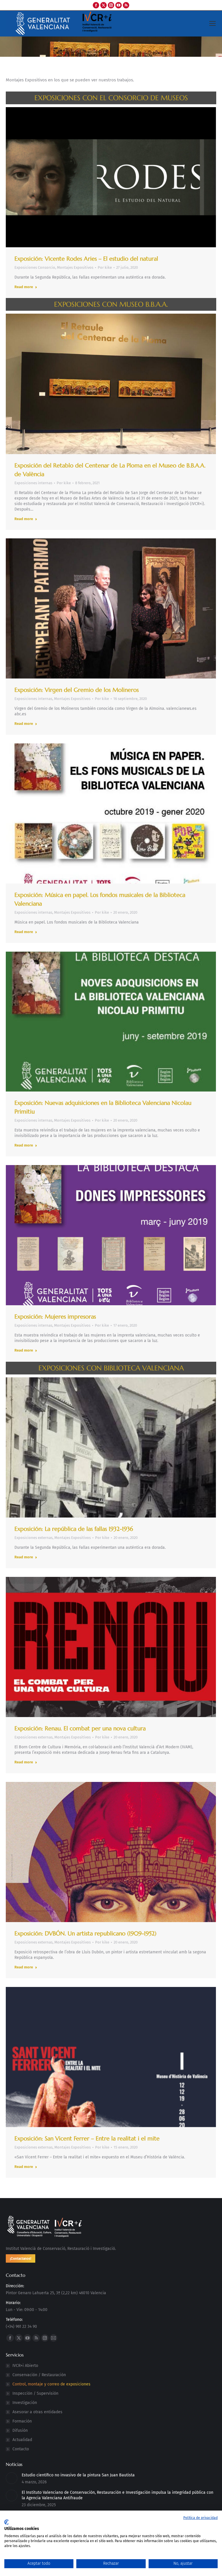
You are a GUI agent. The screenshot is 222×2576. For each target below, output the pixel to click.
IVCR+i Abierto (25, 2366)
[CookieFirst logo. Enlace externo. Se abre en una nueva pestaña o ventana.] (7, 2522)
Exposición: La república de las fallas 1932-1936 (74, 1529)
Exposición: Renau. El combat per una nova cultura (80, 1728)
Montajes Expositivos (75, 267)
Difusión (20, 2430)
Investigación (25, 2403)
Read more (24, 287)
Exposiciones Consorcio (35, 267)
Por (105, 267)
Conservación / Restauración (39, 2375)
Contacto (21, 2449)
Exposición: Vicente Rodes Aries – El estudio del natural (86, 259)
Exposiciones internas (33, 483)
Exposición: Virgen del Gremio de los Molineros (77, 690)
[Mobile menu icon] (212, 23)
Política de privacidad (200, 2518)
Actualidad (22, 2440)
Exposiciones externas (34, 1538)
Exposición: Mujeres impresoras (55, 1317)
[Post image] (12, 2478)
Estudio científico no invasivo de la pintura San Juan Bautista (78, 2475)
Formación (22, 2421)
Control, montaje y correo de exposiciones (51, 2384)
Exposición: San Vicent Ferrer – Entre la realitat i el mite (87, 2139)
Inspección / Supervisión (35, 2393)
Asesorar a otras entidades (37, 2412)
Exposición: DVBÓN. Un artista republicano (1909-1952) (85, 1934)
